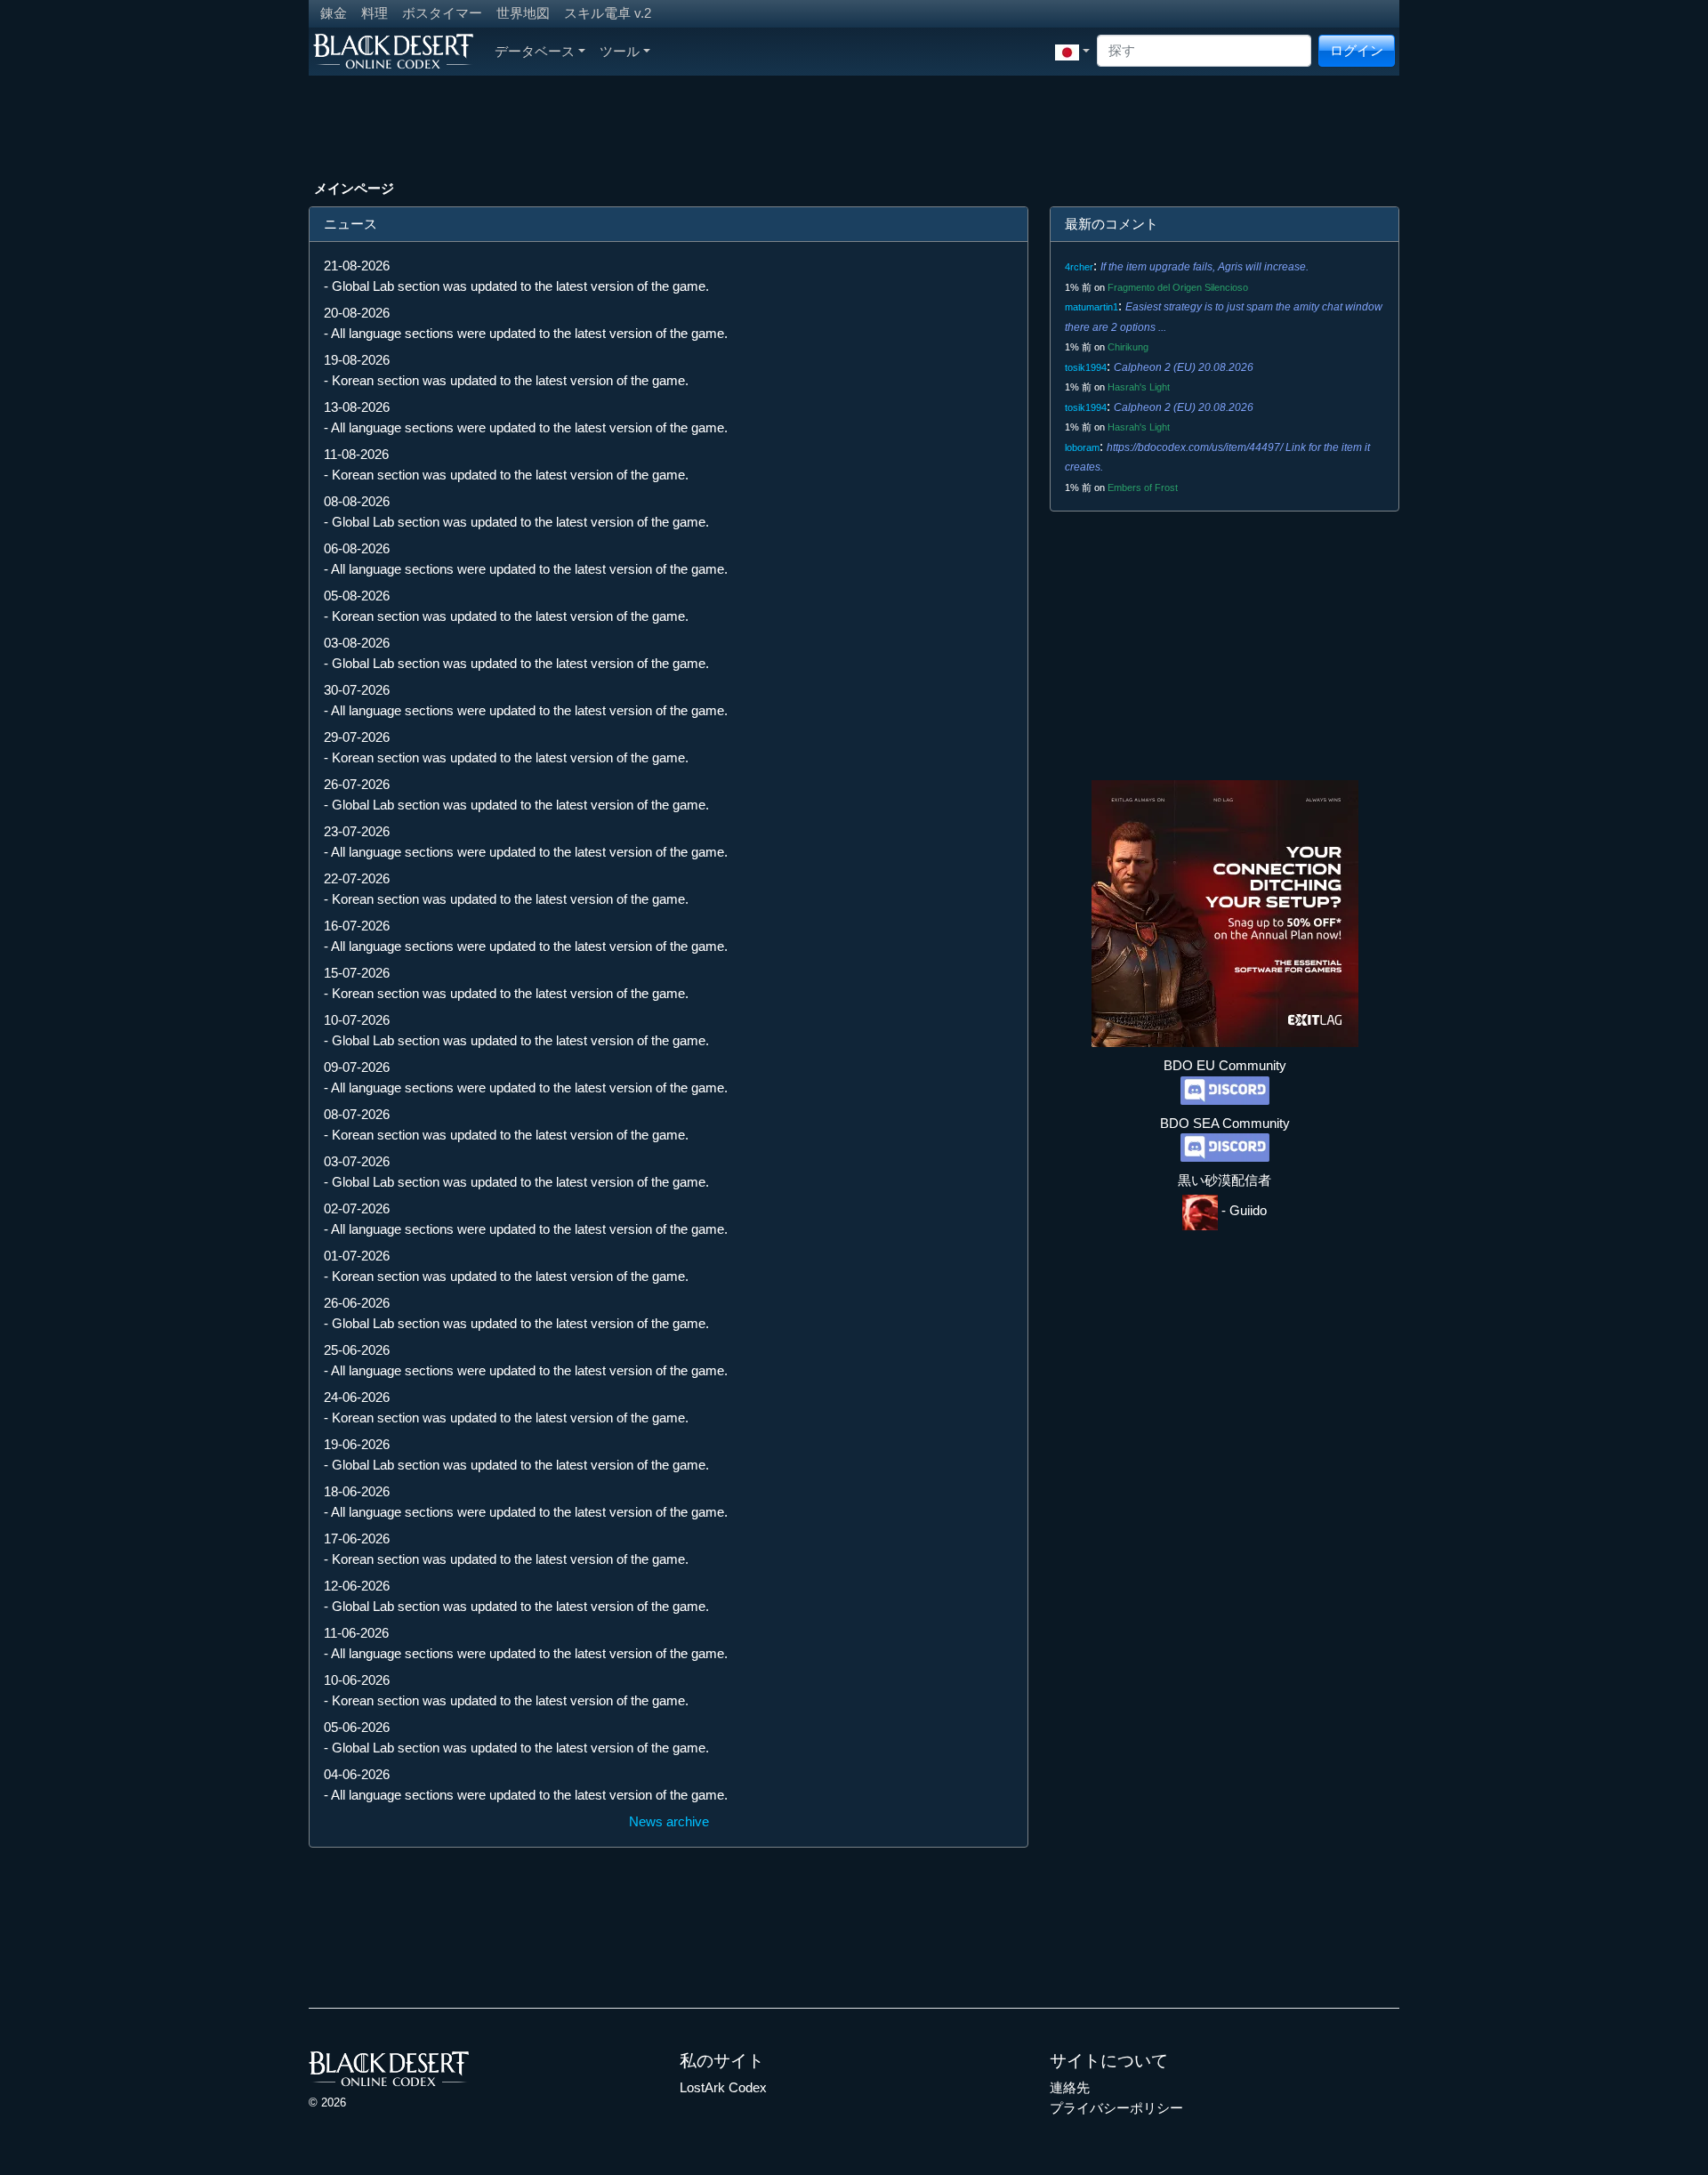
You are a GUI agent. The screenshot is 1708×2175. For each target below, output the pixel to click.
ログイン (1357, 50)
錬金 (334, 13)
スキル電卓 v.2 (608, 13)
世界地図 (523, 13)
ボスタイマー (442, 13)
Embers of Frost (1143, 487)
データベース (535, 51)
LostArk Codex (723, 2087)
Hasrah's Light (1139, 387)
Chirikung (1128, 347)
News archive (669, 1821)
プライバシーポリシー (1116, 2108)
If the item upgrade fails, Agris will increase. (1204, 267)
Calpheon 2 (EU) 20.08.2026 (1184, 367)
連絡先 (1070, 2087)
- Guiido (1242, 1210)
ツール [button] (620, 51)
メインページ (354, 188)
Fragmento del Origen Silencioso (1178, 287)
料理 (375, 13)
